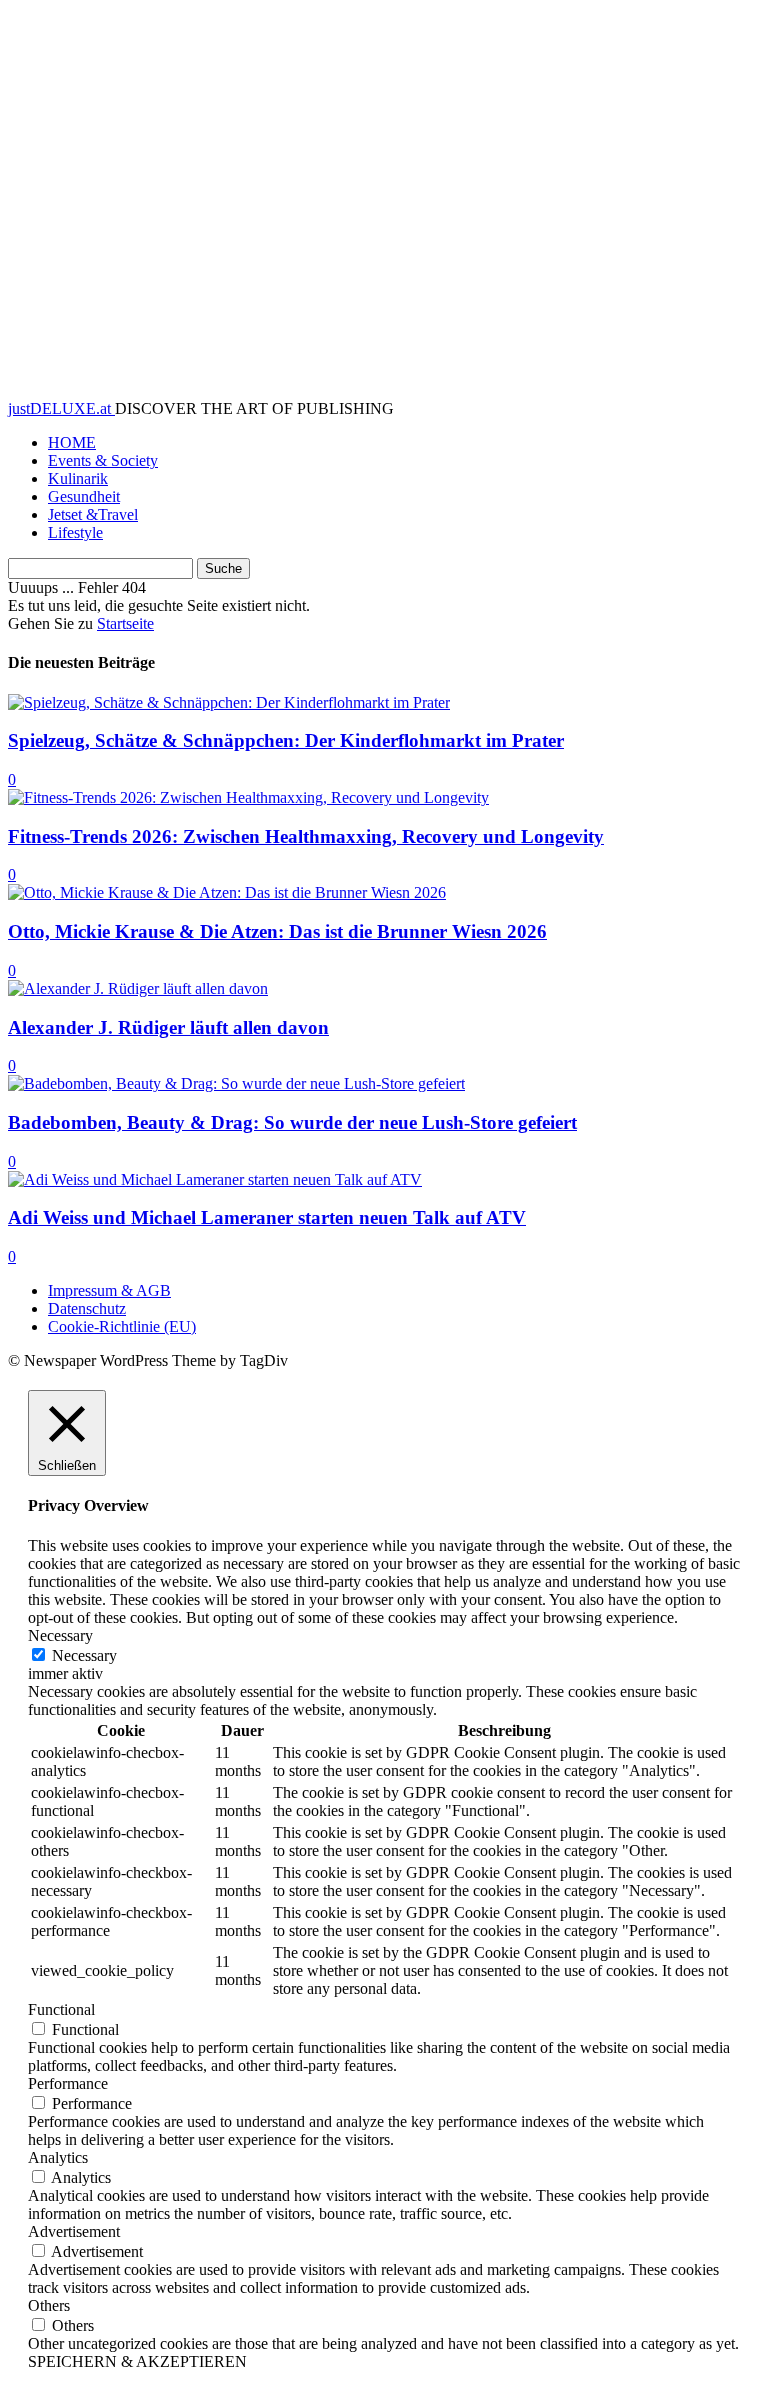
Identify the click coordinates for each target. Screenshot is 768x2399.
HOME (72, 442)
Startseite (125, 623)
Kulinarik (78, 478)
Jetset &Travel (93, 514)
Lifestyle (75, 532)
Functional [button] (61, 2009)
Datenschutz (87, 1308)
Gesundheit (84, 496)
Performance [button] (68, 2083)
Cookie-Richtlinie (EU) (122, 1326)
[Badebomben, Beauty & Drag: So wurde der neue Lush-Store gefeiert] (236, 1083)
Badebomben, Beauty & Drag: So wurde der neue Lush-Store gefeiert (292, 1122)
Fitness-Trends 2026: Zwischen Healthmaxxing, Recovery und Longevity (306, 836)
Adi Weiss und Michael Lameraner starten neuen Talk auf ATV (267, 1217)
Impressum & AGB (109, 1290)
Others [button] (49, 2305)
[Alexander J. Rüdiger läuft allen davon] (138, 988)
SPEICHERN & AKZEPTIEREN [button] (137, 2361)
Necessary (84, 1655)
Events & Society (103, 460)
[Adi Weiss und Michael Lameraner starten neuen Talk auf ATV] (215, 1179)
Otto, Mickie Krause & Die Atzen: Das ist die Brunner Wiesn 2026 (277, 931)
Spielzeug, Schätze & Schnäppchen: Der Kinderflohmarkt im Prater (286, 740)
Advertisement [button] (74, 2231)
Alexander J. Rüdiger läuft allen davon (168, 1027)
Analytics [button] (58, 2157)
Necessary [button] (60, 1635)
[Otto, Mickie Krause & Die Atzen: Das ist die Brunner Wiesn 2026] (227, 892)
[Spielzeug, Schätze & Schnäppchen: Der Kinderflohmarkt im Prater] (229, 702)
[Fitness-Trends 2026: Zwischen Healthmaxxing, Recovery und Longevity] (248, 797)
